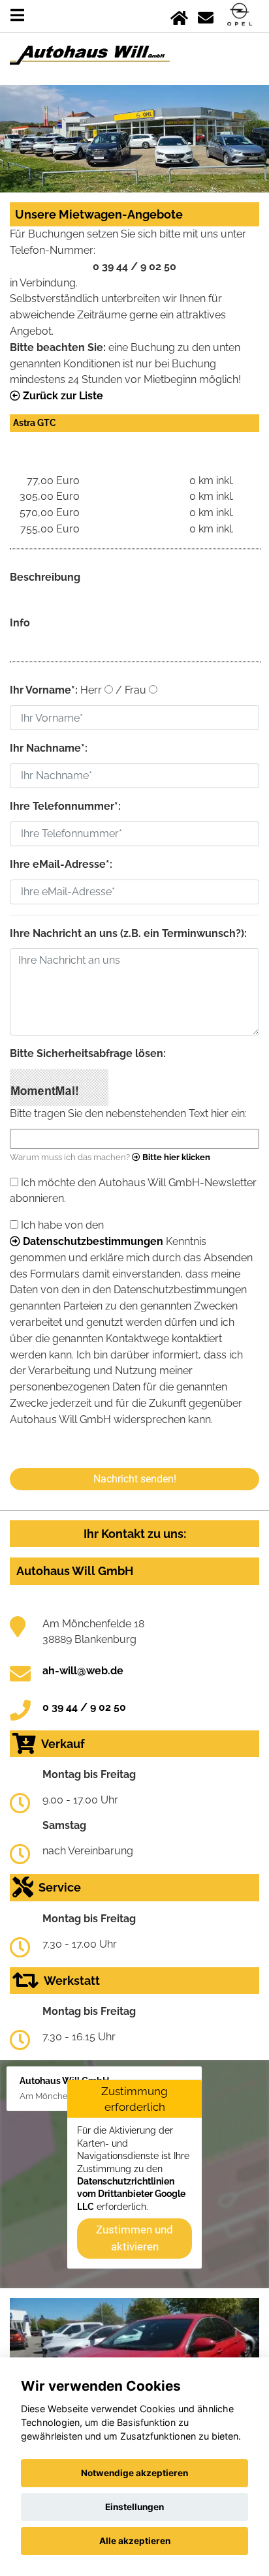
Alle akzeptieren (135, 2541)
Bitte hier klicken (175, 1157)
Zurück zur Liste (62, 396)
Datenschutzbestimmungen (92, 1241)
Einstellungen (134, 2507)
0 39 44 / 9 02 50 (84, 1707)
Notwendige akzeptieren (134, 2473)
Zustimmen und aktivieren (134, 2238)
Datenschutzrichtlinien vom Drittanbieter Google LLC (131, 2194)
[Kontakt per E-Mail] (206, 15)
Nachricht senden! (135, 1479)
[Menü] (17, 15)
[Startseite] (179, 15)
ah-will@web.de (83, 1671)
